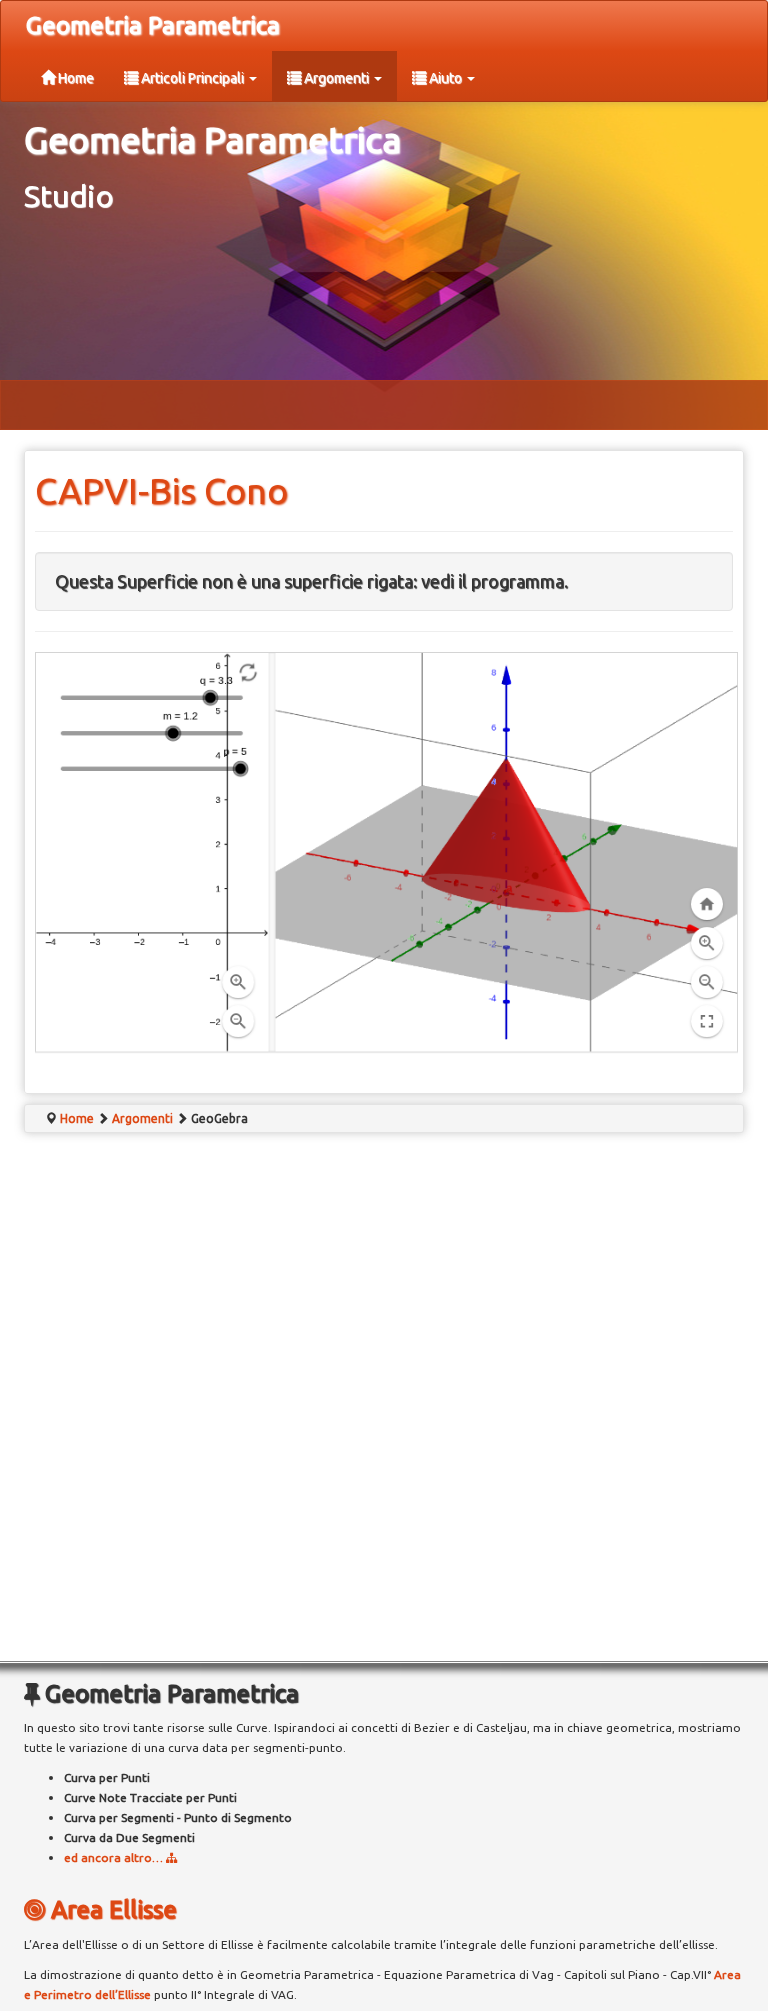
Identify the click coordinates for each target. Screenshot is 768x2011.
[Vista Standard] (707, 904)
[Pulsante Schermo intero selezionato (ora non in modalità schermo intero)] (707, 1022)
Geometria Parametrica (153, 25)
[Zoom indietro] (238, 1022)
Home (74, 78)
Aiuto (445, 78)
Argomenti (336, 78)
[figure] (507, 852)
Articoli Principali (192, 78)
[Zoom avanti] (238, 983)
